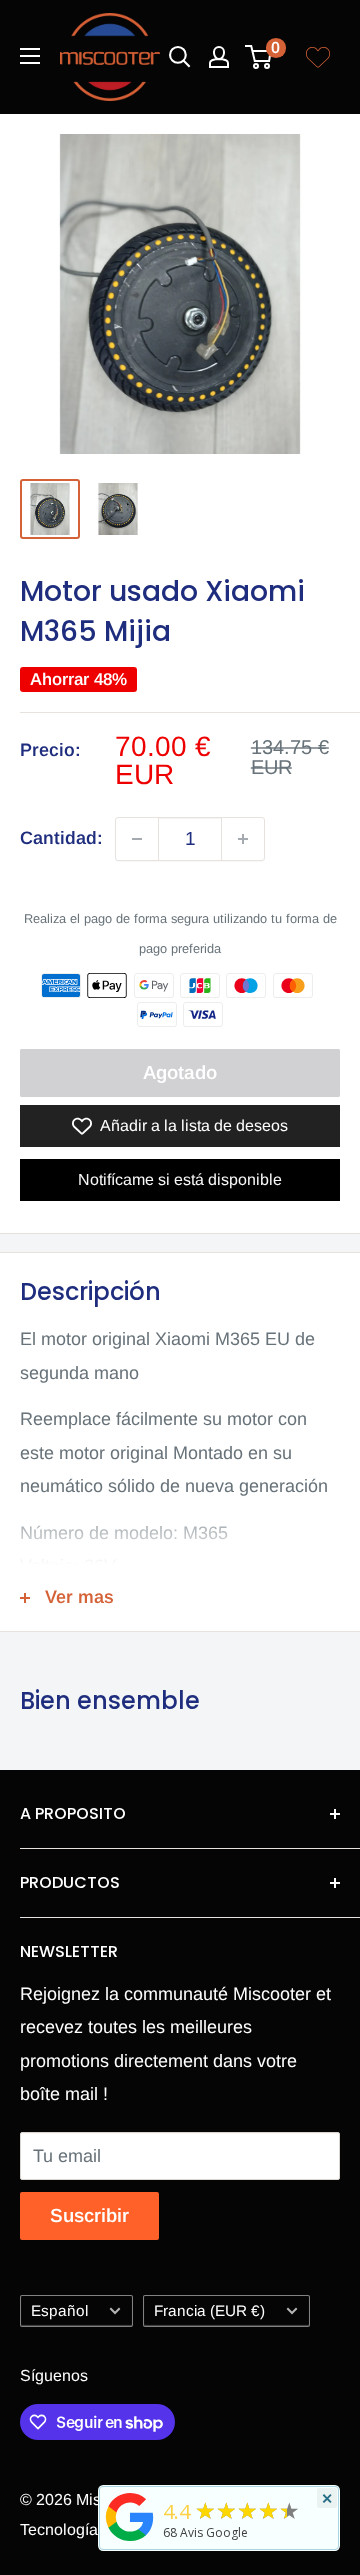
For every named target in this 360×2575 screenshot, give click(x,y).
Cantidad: (61, 838)
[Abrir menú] (30, 56)
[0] (259, 57)
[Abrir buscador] (180, 57)
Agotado (180, 1072)
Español (59, 2310)
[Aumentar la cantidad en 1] (243, 839)
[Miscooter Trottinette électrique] (130, 2540)
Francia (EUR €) (209, 2310)
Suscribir (89, 2215)
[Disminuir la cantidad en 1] (137, 839)
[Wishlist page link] (318, 57)
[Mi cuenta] (219, 57)
